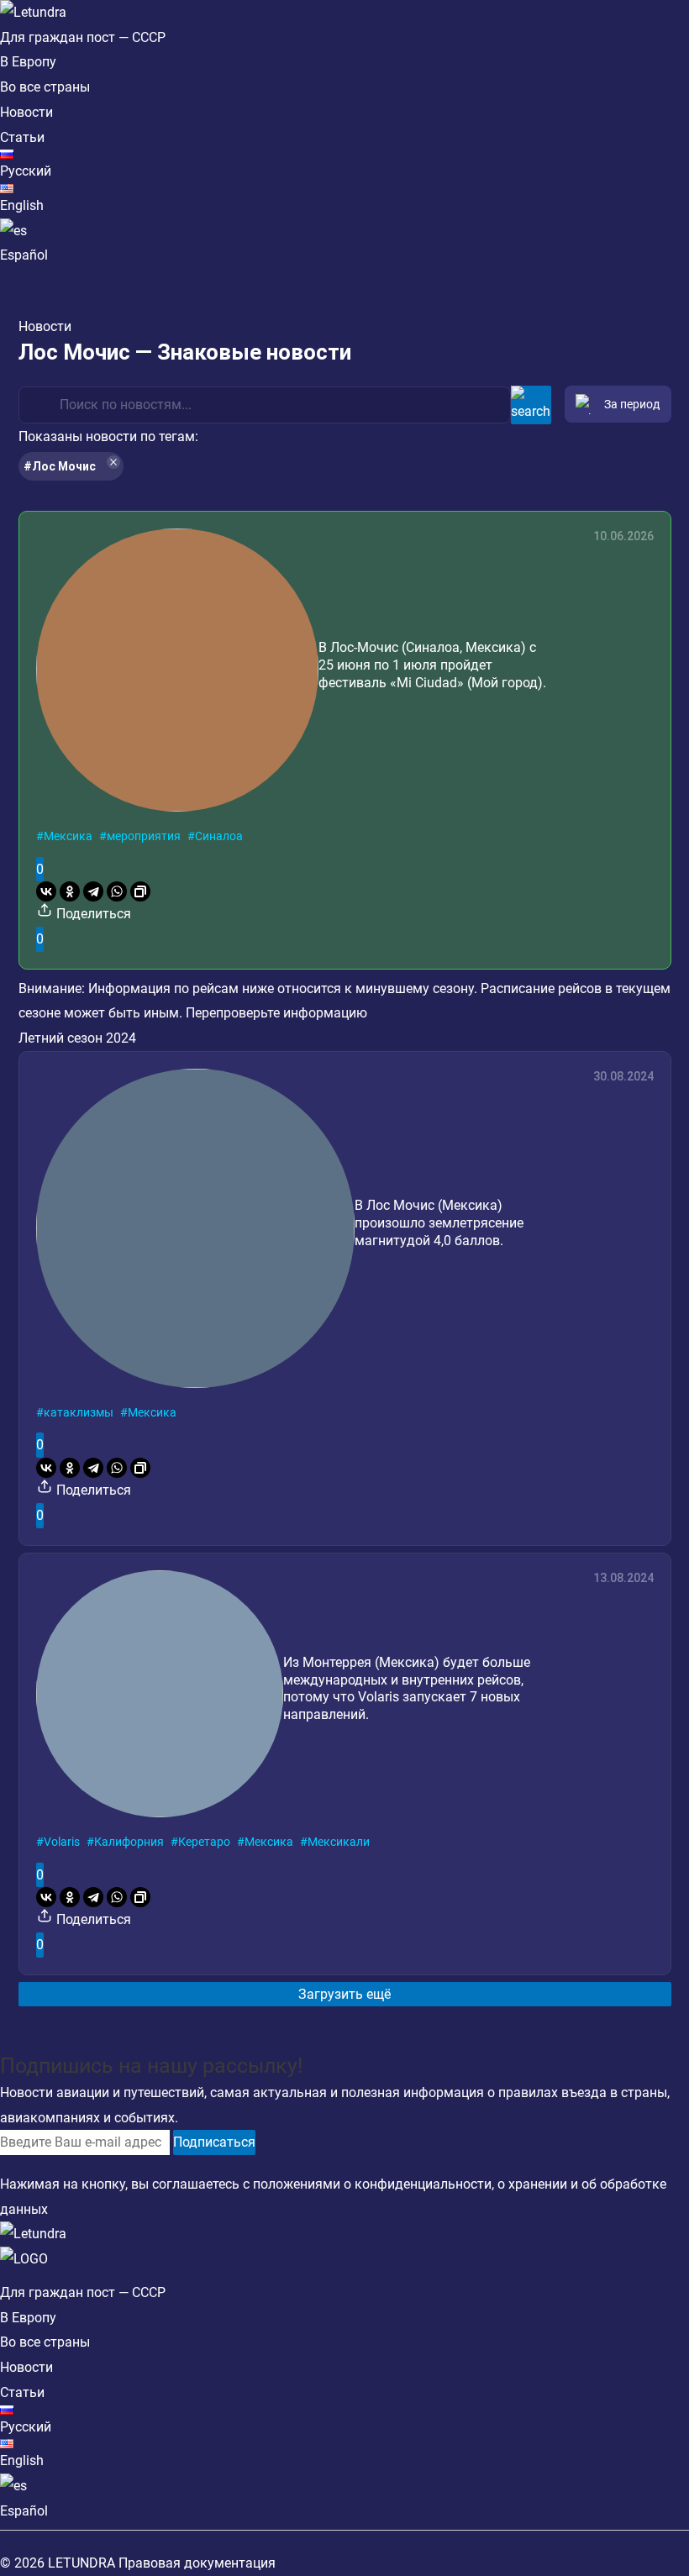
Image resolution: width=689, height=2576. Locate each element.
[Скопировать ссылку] (140, 891)
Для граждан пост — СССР (83, 37)
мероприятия (144, 836)
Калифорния (129, 1842)
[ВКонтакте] (46, 891)
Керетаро (204, 1842)
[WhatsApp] (117, 891)
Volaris (62, 1842)
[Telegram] (93, 891)
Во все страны (45, 87)
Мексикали (339, 1842)
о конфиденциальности (418, 2184)
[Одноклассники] (70, 891)
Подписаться (214, 2142)
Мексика (68, 836)
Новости (26, 112)
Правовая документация (197, 2563)
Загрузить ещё (344, 1994)
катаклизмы (79, 1412)
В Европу (28, 62)
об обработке (624, 2184)
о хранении (532, 2184)
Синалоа (219, 836)
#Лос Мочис (60, 466)
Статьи (22, 137)
